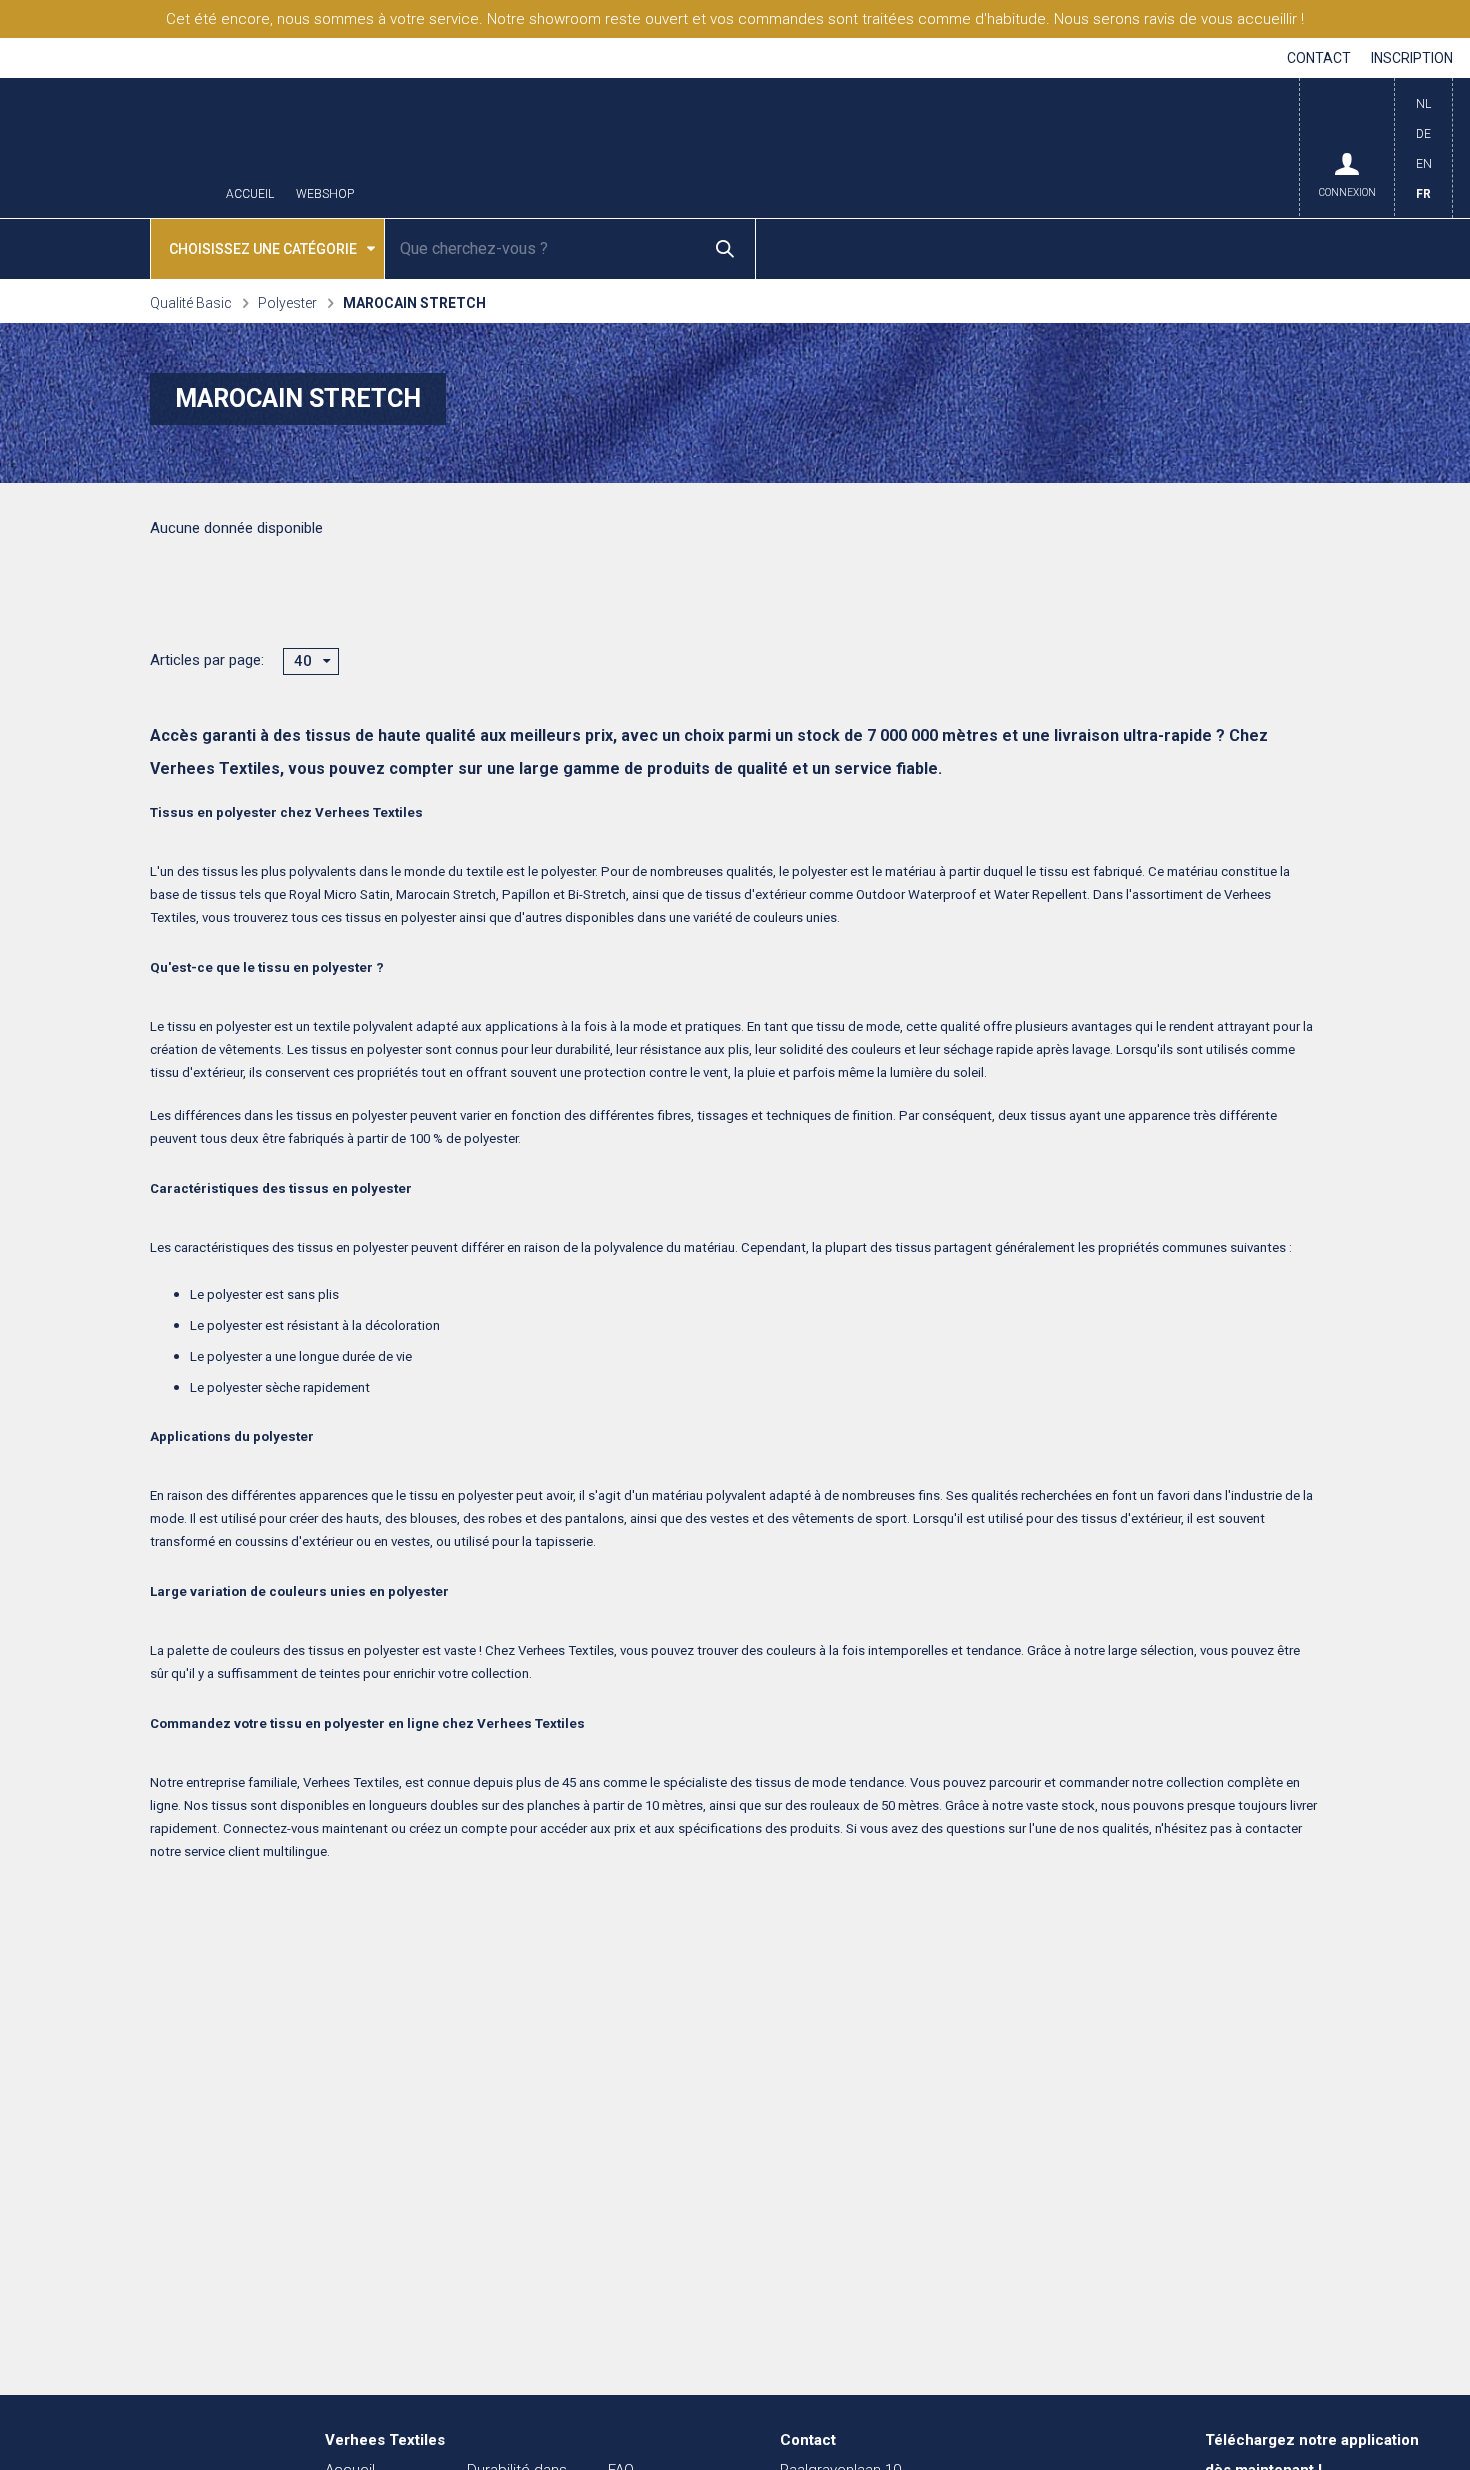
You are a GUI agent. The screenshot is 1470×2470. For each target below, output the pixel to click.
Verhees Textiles (109, 148)
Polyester (287, 303)
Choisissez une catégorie (263, 249)
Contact (1319, 58)
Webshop (325, 194)
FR (1423, 194)
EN (1424, 164)
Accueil (250, 194)
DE (1423, 134)
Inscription (1412, 58)
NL (1423, 104)
